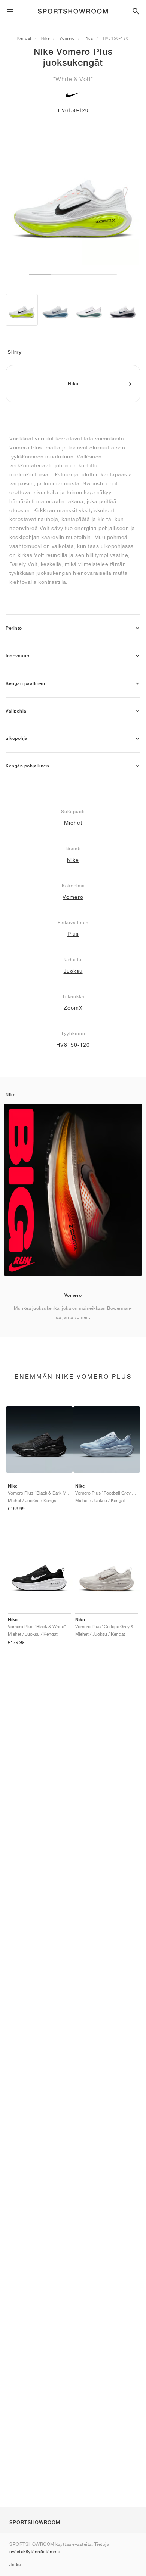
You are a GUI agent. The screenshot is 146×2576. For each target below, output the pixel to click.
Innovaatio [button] (17, 656)
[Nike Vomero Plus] (22, 310)
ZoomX (73, 1008)
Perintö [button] (14, 628)
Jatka (15, 2565)
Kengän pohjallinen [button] (27, 766)
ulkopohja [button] (17, 738)
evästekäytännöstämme (35, 2552)
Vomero (67, 38)
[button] (137, 628)
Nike (45, 38)
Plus (89, 38)
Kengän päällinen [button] (25, 683)
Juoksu (73, 971)
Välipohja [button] (16, 711)
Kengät (24, 38)
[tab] (73, 628)
